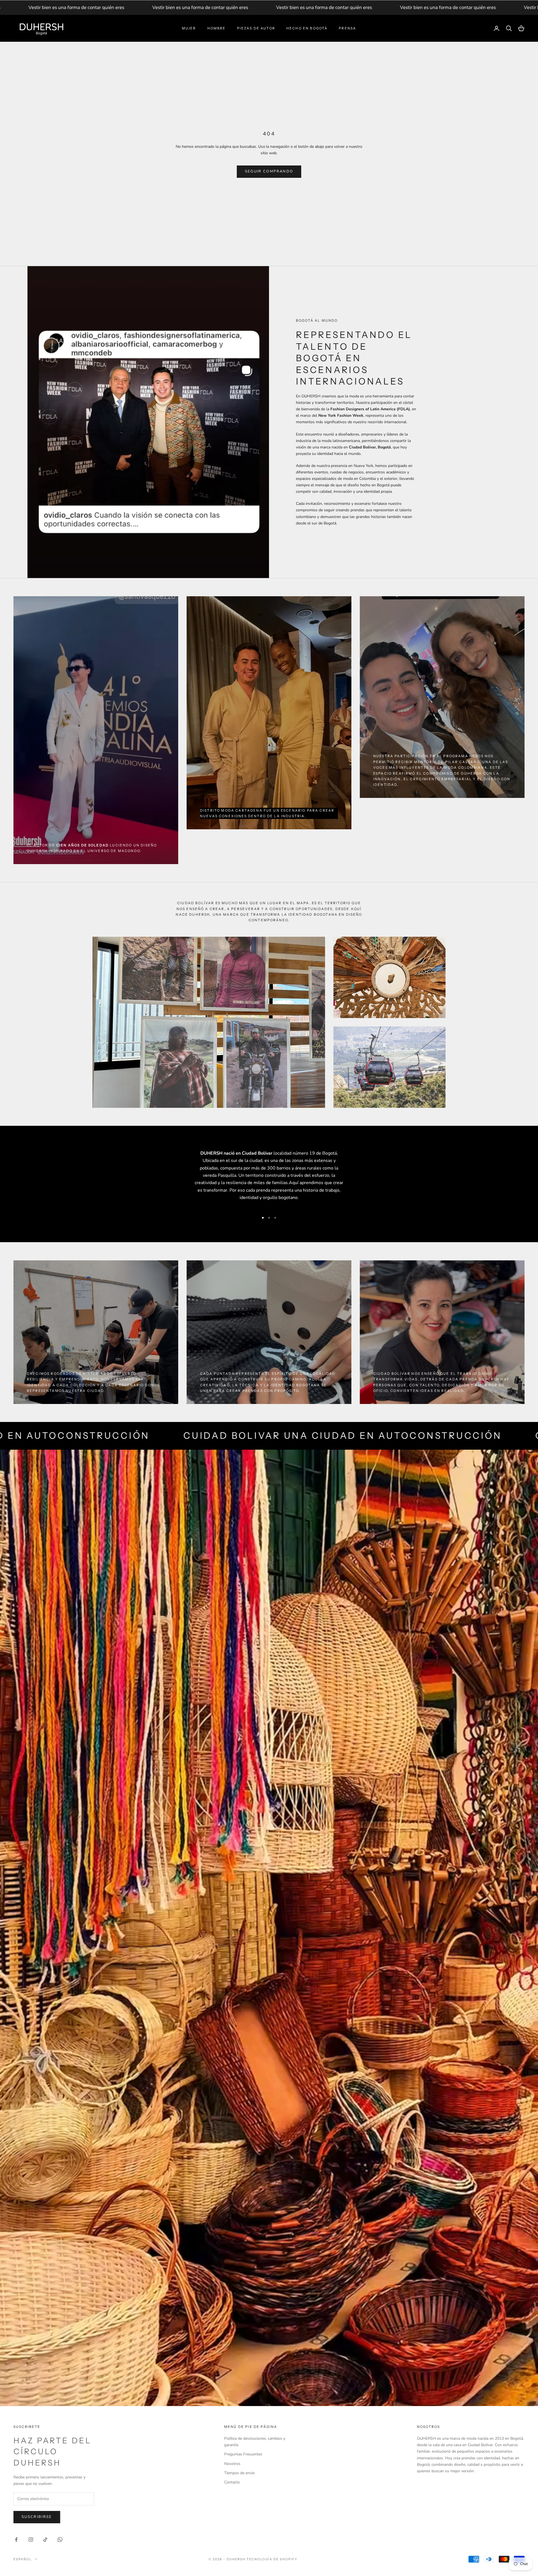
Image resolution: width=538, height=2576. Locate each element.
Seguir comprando (269, 171)
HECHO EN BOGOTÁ (307, 28)
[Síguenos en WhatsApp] (60, 2540)
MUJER (189, 28)
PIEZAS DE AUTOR (256, 28)
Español (23, 2559)
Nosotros (232, 2464)
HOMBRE (217, 28)
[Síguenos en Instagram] (31, 2540)
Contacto (232, 2482)
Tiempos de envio (239, 2473)
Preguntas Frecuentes (243, 2454)
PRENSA (347, 28)
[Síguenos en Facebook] (16, 2540)
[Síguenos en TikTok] (45, 2540)
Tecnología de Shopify (272, 2559)
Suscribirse (37, 2517)
